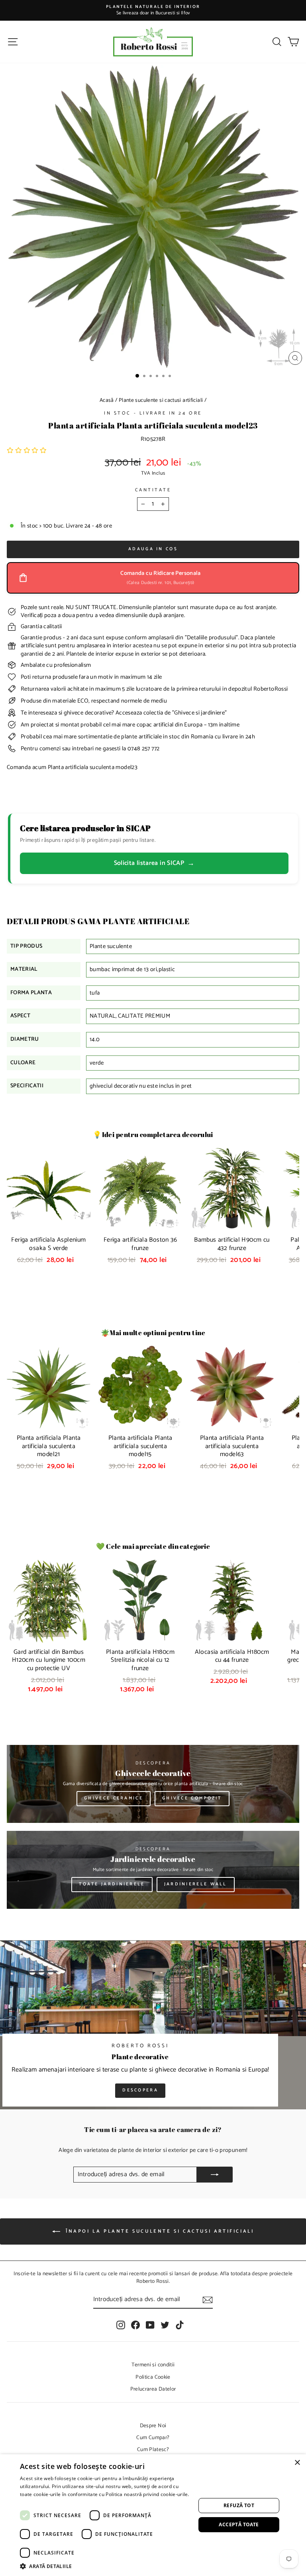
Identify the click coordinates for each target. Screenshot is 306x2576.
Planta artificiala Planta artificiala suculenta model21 (49, 1446)
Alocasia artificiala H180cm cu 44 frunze (232, 1656)
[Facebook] (135, 2325)
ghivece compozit (192, 1798)
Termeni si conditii (153, 2365)
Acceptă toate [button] (239, 2524)
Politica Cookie (153, 2377)
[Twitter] (165, 2325)
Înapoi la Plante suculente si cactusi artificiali (159, 2231)
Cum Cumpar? (153, 2438)
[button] (27, 451)
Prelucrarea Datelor (153, 2389)
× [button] (297, 2463)
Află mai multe (37, 2502)
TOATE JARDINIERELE (112, 1884)
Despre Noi (153, 2426)
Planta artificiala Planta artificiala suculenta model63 (232, 1446)
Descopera (140, 2090)
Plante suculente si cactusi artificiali (161, 400)
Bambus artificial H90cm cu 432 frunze (232, 1244)
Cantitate (153, 490)
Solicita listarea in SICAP (154, 863)
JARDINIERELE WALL (196, 1884)
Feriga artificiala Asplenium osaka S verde (48, 1244)
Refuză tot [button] (239, 2505)
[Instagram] (121, 2325)
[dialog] (153, 2515)
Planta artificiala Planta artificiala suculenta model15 (140, 1446)
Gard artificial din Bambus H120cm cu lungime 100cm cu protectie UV (49, 1660)
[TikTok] (180, 2325)
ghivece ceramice (114, 1798)
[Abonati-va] (208, 2300)
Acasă (107, 400)
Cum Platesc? (153, 2449)
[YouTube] (150, 2325)
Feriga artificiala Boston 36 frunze (140, 1244)
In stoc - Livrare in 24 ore (153, 413)
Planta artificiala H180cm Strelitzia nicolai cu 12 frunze (140, 1660)
